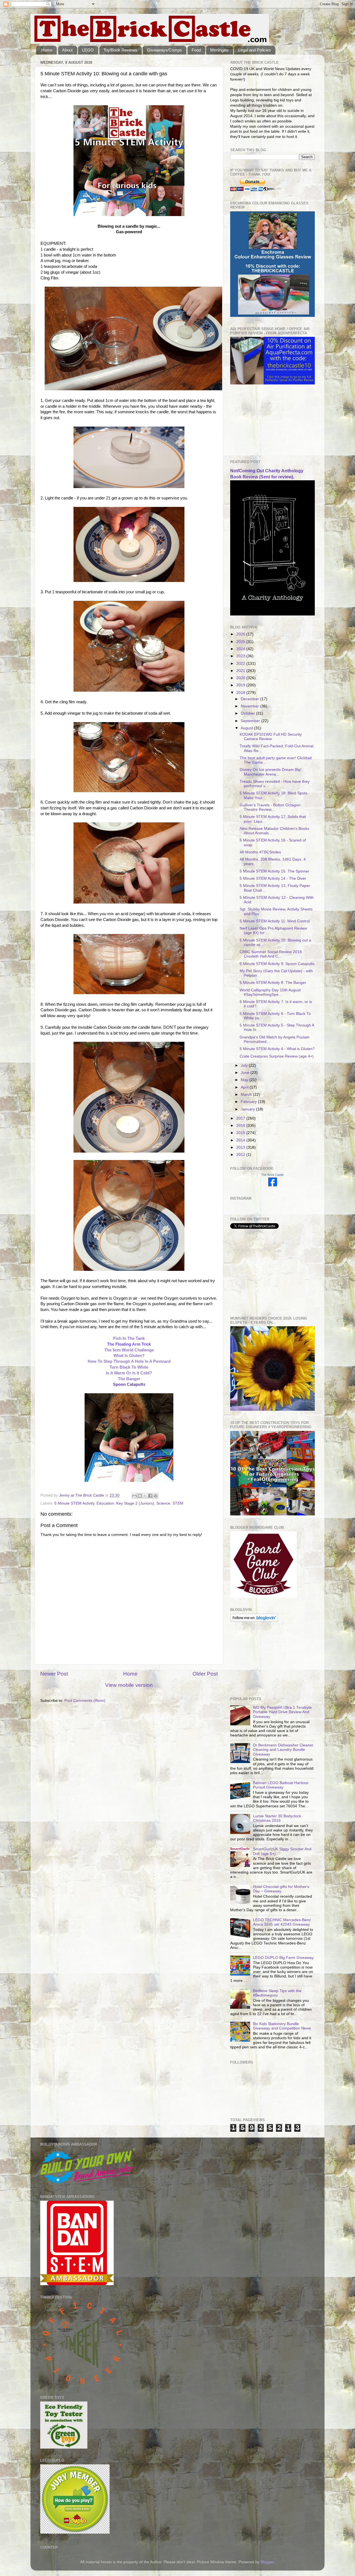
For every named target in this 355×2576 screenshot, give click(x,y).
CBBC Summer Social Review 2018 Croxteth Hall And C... (271, 954)
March (247, 1095)
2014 (241, 1140)
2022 (241, 664)
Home (47, 50)
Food (196, 50)
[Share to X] (145, 1496)
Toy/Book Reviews (120, 50)
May (245, 1080)
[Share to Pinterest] (156, 1496)
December (250, 699)
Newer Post (54, 1674)
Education (105, 1503)
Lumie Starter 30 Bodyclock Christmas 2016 (277, 1818)
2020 (241, 678)
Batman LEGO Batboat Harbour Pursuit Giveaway (281, 1785)
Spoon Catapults (129, 1384)
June (246, 1073)
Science (163, 1503)
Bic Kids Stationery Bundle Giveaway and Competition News (282, 2026)
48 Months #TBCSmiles (260, 852)
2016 (241, 1126)
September (251, 721)
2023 (241, 656)
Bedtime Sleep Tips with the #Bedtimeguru (277, 1993)
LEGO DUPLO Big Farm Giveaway (283, 1958)
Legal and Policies (255, 50)
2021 (241, 671)
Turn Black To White (129, 1367)
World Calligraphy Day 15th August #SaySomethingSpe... (270, 992)
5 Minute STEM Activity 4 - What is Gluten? (277, 1049)
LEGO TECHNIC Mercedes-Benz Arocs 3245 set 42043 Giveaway (282, 1922)
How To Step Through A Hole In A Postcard (129, 1361)
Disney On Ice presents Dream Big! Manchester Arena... (271, 772)
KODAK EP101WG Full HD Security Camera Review (271, 737)
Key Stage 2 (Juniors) (135, 1503)
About (67, 50)
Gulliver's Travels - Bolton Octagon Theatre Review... (270, 807)
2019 (241, 685)
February (249, 1102)
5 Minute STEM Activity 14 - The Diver (273, 878)
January (248, 1109)
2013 (241, 1147)
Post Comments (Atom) (85, 1701)
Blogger (267, 2562)
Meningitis (219, 50)
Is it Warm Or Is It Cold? (129, 1373)
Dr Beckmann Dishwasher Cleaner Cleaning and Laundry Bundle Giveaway (283, 1750)
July (245, 1065)
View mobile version (129, 1685)
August (247, 728)
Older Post (205, 1674)
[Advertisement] (258, 422)
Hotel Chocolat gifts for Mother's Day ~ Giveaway (281, 1889)
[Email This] (135, 1496)
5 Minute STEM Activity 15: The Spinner (274, 871)
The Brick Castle (272, 1175)
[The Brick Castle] (273, 1185)
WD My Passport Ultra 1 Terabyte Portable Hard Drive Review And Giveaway (282, 1712)
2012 (241, 1155)
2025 (241, 642)
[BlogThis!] (140, 1496)
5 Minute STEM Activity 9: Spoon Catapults (277, 964)
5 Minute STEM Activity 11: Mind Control (275, 921)
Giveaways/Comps (164, 50)
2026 (241, 634)
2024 (241, 649)
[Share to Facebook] (150, 1496)
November (250, 706)
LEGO (88, 50)
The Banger (129, 1379)
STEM (178, 1503)
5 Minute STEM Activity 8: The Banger (273, 983)
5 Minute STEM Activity (74, 1503)
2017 (241, 1118)
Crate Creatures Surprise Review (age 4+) (277, 1056)
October (248, 713)
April (245, 1087)
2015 (241, 1133)
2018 (241, 693)
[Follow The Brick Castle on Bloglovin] (254, 1621)
